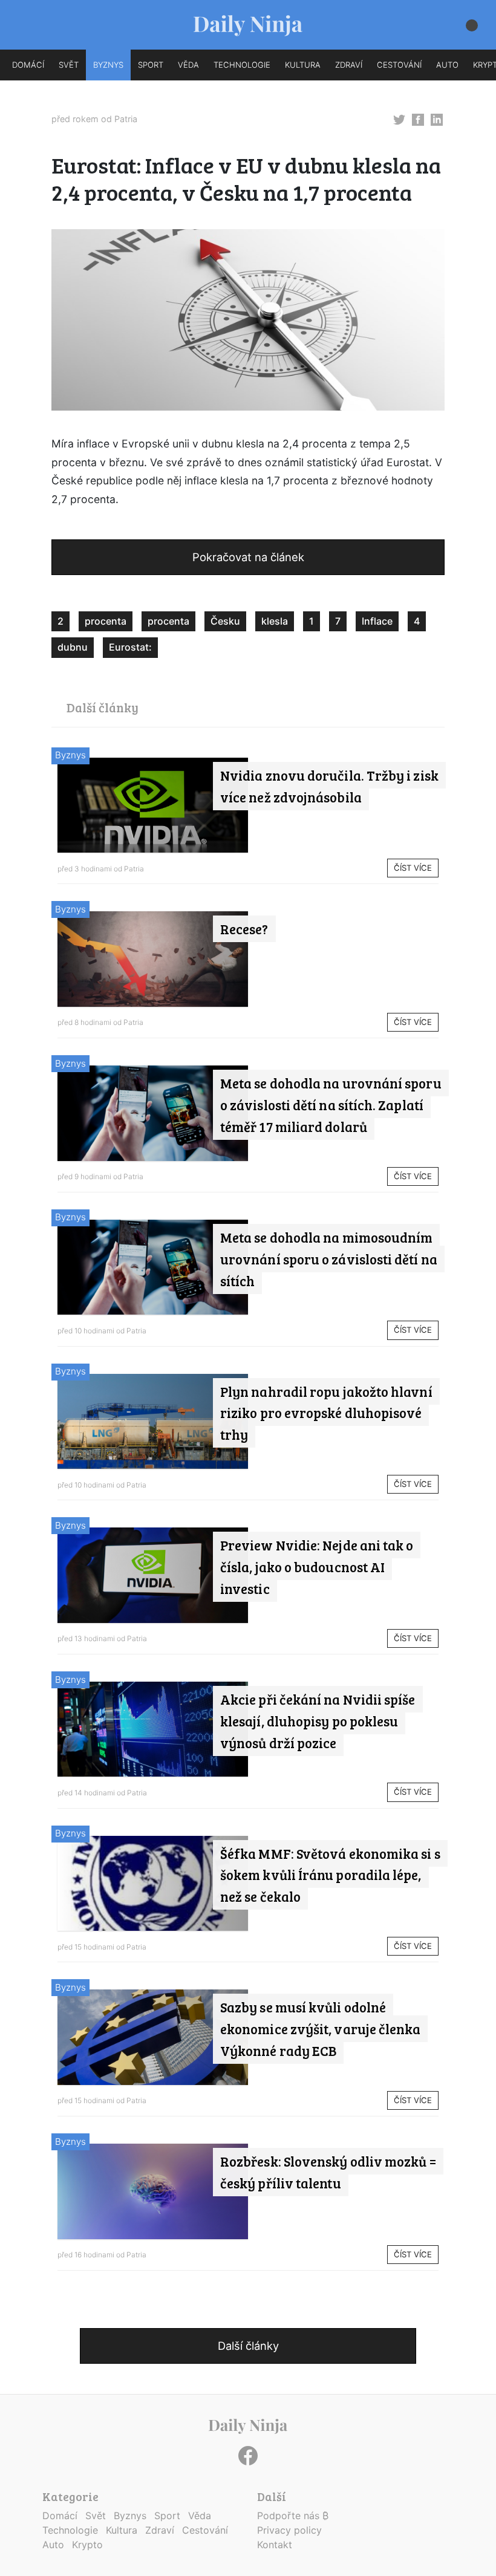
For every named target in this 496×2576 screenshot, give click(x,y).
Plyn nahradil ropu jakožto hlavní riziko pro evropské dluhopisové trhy (326, 1413)
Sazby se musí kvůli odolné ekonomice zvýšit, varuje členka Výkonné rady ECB (320, 2029)
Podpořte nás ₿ (293, 2516)
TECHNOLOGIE (242, 65)
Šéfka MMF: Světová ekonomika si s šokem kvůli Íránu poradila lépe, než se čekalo (330, 1875)
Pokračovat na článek (248, 557)
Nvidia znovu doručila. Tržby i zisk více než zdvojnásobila (329, 786)
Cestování (205, 2530)
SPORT (151, 65)
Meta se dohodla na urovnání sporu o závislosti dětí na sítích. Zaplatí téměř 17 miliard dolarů (331, 1105)
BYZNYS (108, 65)
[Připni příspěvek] (399, 119)
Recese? (244, 929)
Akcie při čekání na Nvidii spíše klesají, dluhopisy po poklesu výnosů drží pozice (318, 1721)
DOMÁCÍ (28, 65)
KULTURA (303, 65)
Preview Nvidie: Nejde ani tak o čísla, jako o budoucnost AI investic (317, 1567)
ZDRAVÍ (349, 65)
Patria (126, 119)
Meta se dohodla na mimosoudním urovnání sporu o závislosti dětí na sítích (329, 1259)
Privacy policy (289, 2530)
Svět (96, 2516)
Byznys (70, 755)
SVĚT (69, 65)
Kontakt (275, 2545)
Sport (167, 2516)
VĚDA (188, 65)
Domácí (60, 2516)
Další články (248, 2346)
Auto (53, 2545)
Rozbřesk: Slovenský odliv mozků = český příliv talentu (328, 2172)
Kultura (122, 2530)
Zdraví (160, 2530)
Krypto (87, 2545)
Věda (200, 2516)
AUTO (447, 65)
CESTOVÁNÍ (399, 65)
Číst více (413, 868)
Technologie (70, 2530)
